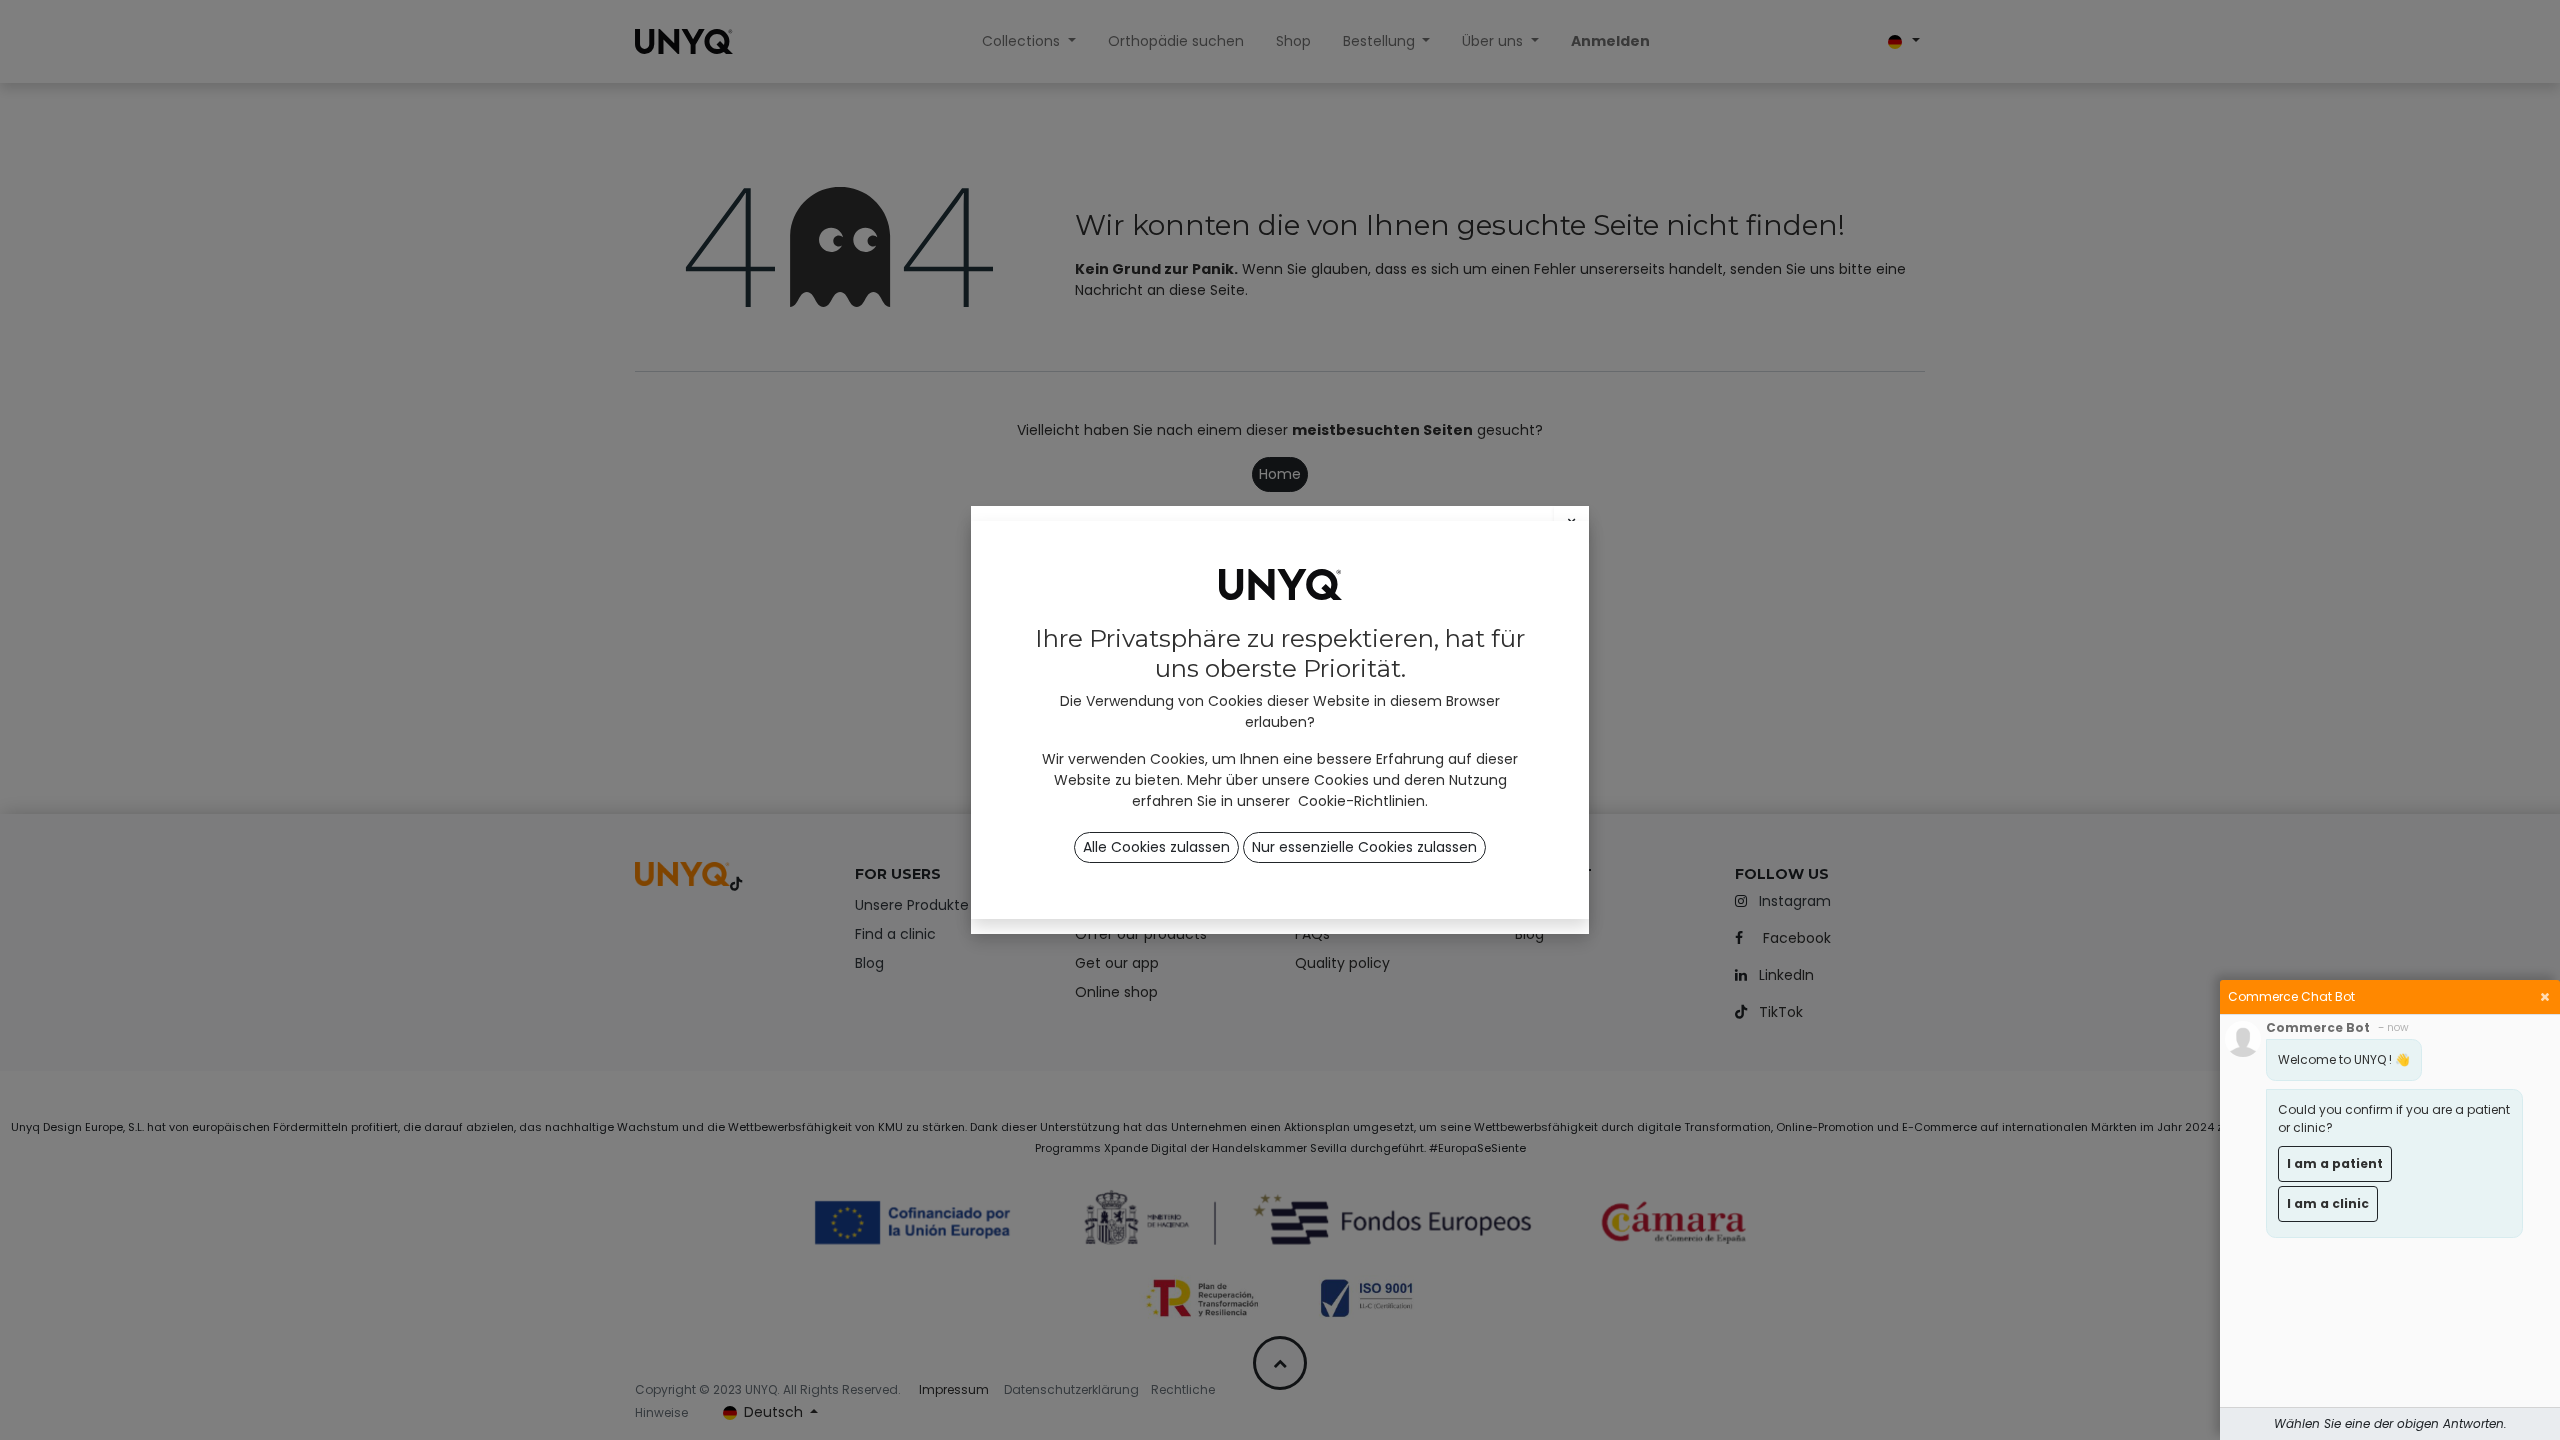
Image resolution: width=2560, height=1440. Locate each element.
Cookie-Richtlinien (1361, 801)
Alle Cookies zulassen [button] (1156, 847)
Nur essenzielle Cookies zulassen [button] (1364, 847)
